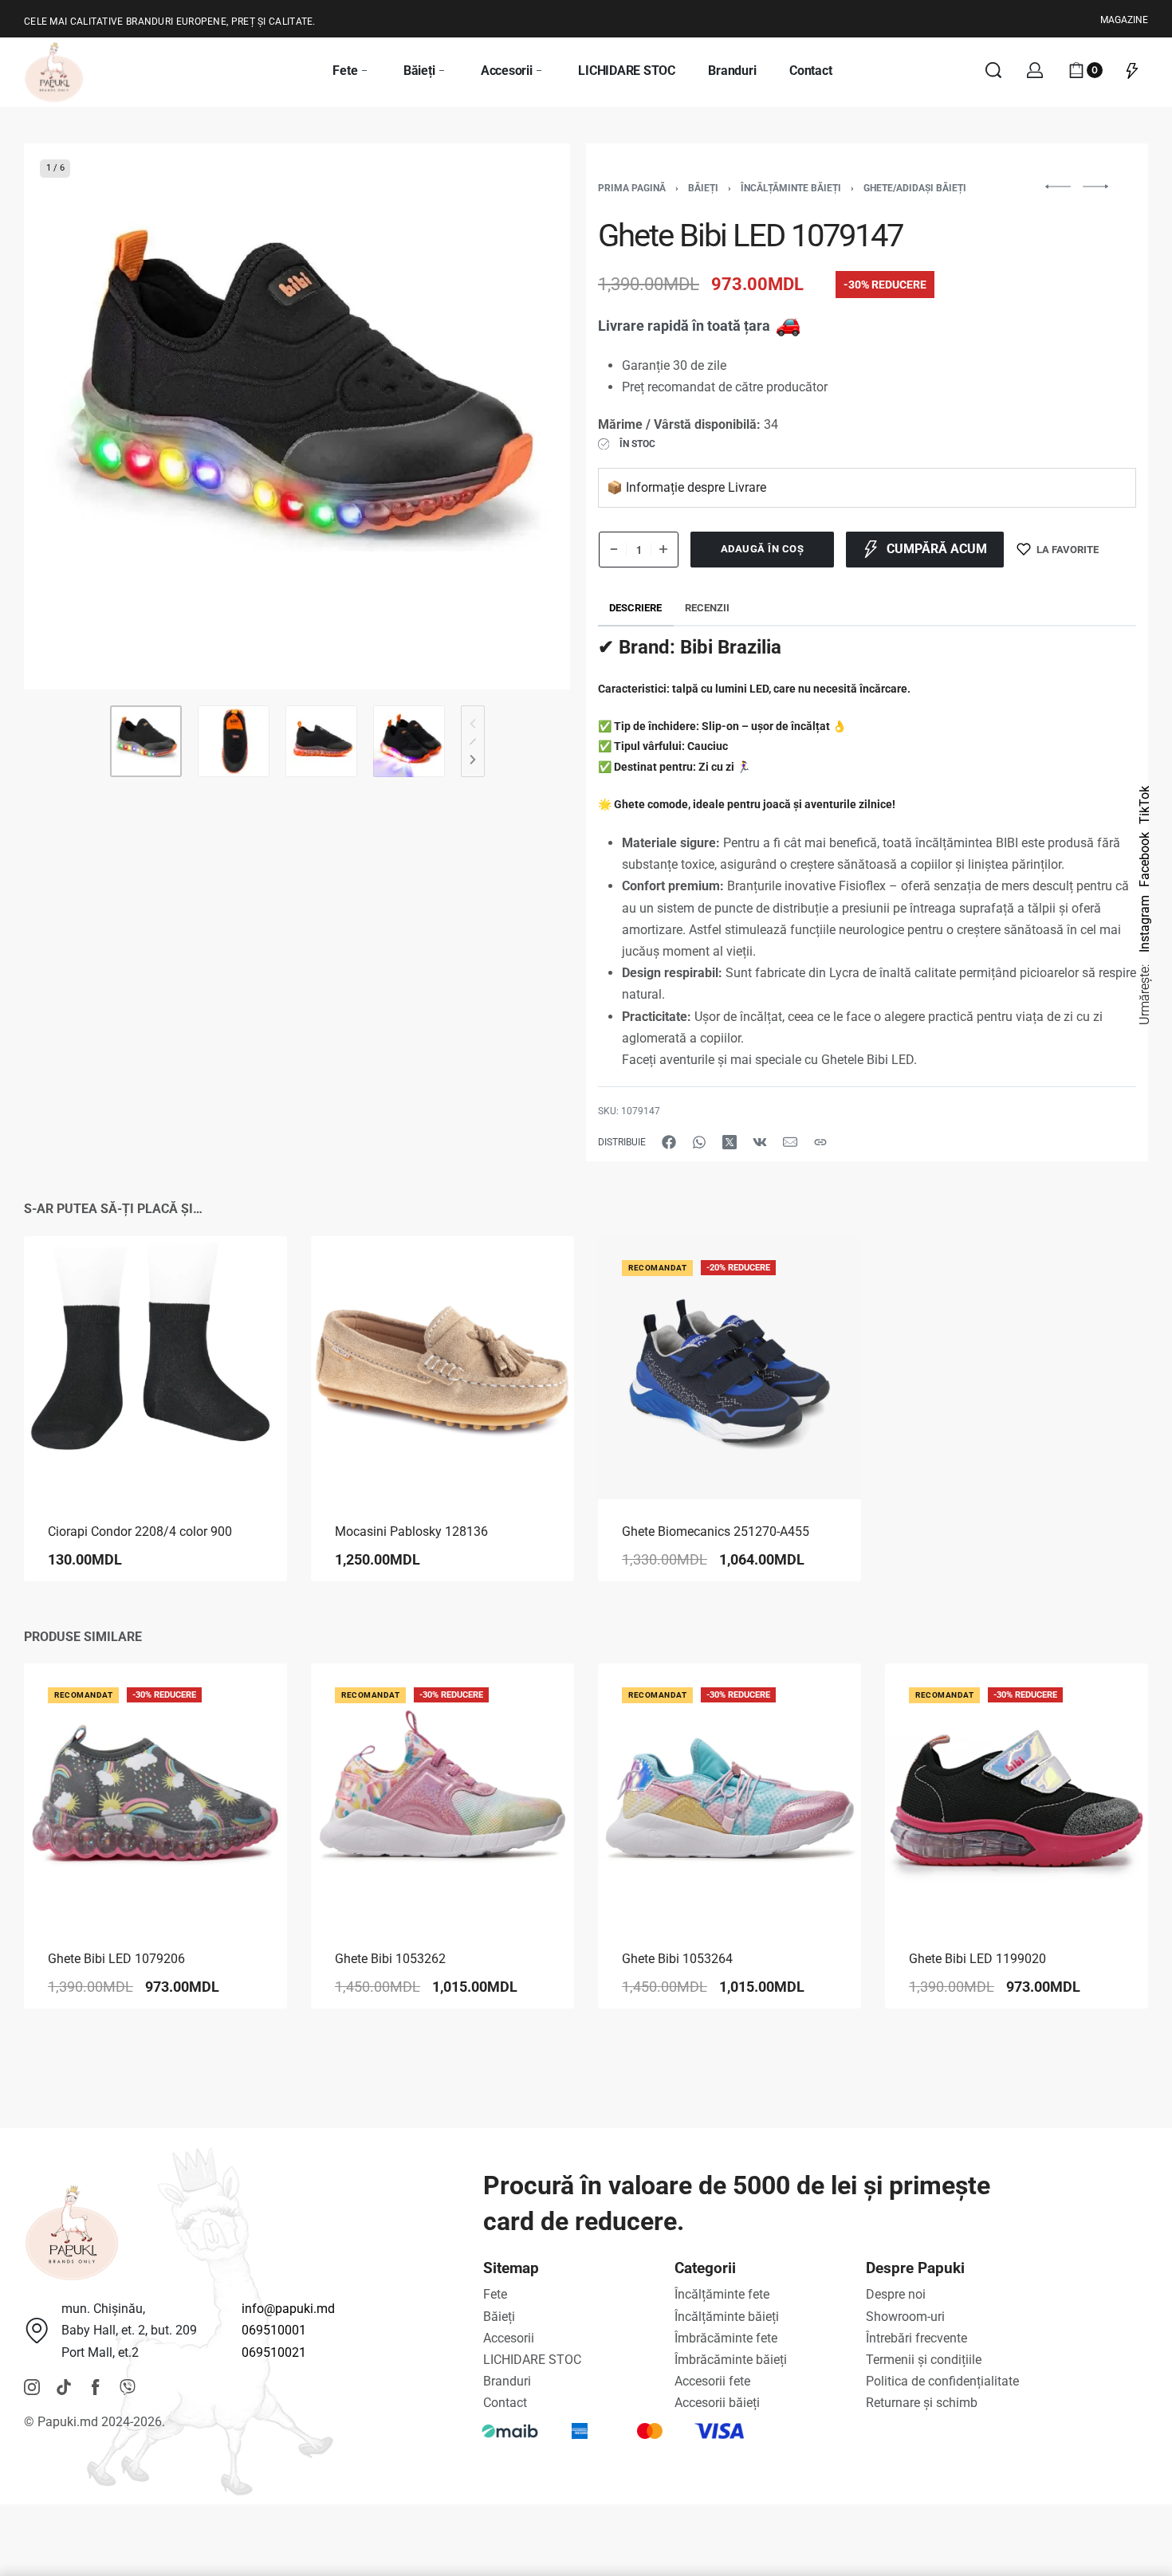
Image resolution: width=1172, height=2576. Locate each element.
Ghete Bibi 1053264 (677, 1959)
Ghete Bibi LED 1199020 (977, 1959)
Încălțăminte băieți (791, 188)
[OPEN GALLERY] (297, 416)
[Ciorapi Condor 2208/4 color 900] (155, 1368)
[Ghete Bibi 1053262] (442, 1795)
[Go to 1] (146, 741)
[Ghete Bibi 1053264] (730, 1795)
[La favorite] (250, 1274)
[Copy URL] (820, 1142)
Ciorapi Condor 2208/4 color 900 (140, 1531)
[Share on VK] (760, 1142)
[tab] (636, 609)
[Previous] (67, 417)
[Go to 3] (321, 741)
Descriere (635, 608)
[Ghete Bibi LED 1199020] (1017, 1795)
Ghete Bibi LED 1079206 (116, 1959)
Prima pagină (632, 188)
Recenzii (707, 608)
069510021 (274, 2352)
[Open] (1132, 70)
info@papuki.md (288, 2309)
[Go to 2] (234, 741)
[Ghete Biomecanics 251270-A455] (730, 1368)
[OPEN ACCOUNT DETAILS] (1035, 70)
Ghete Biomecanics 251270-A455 (716, 1531)
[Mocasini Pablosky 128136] (442, 1368)
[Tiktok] (64, 2387)
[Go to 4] (409, 741)
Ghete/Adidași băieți (915, 188)
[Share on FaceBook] (669, 1142)
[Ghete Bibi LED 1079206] (155, 1795)
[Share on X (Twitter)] (730, 1142)
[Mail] (790, 1142)
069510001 (274, 2330)
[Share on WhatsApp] (699, 1142)
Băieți (703, 188)
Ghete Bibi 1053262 (390, 1959)
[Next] (527, 417)
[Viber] (128, 2387)
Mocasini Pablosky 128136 (411, 1531)
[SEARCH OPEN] (993, 70)
